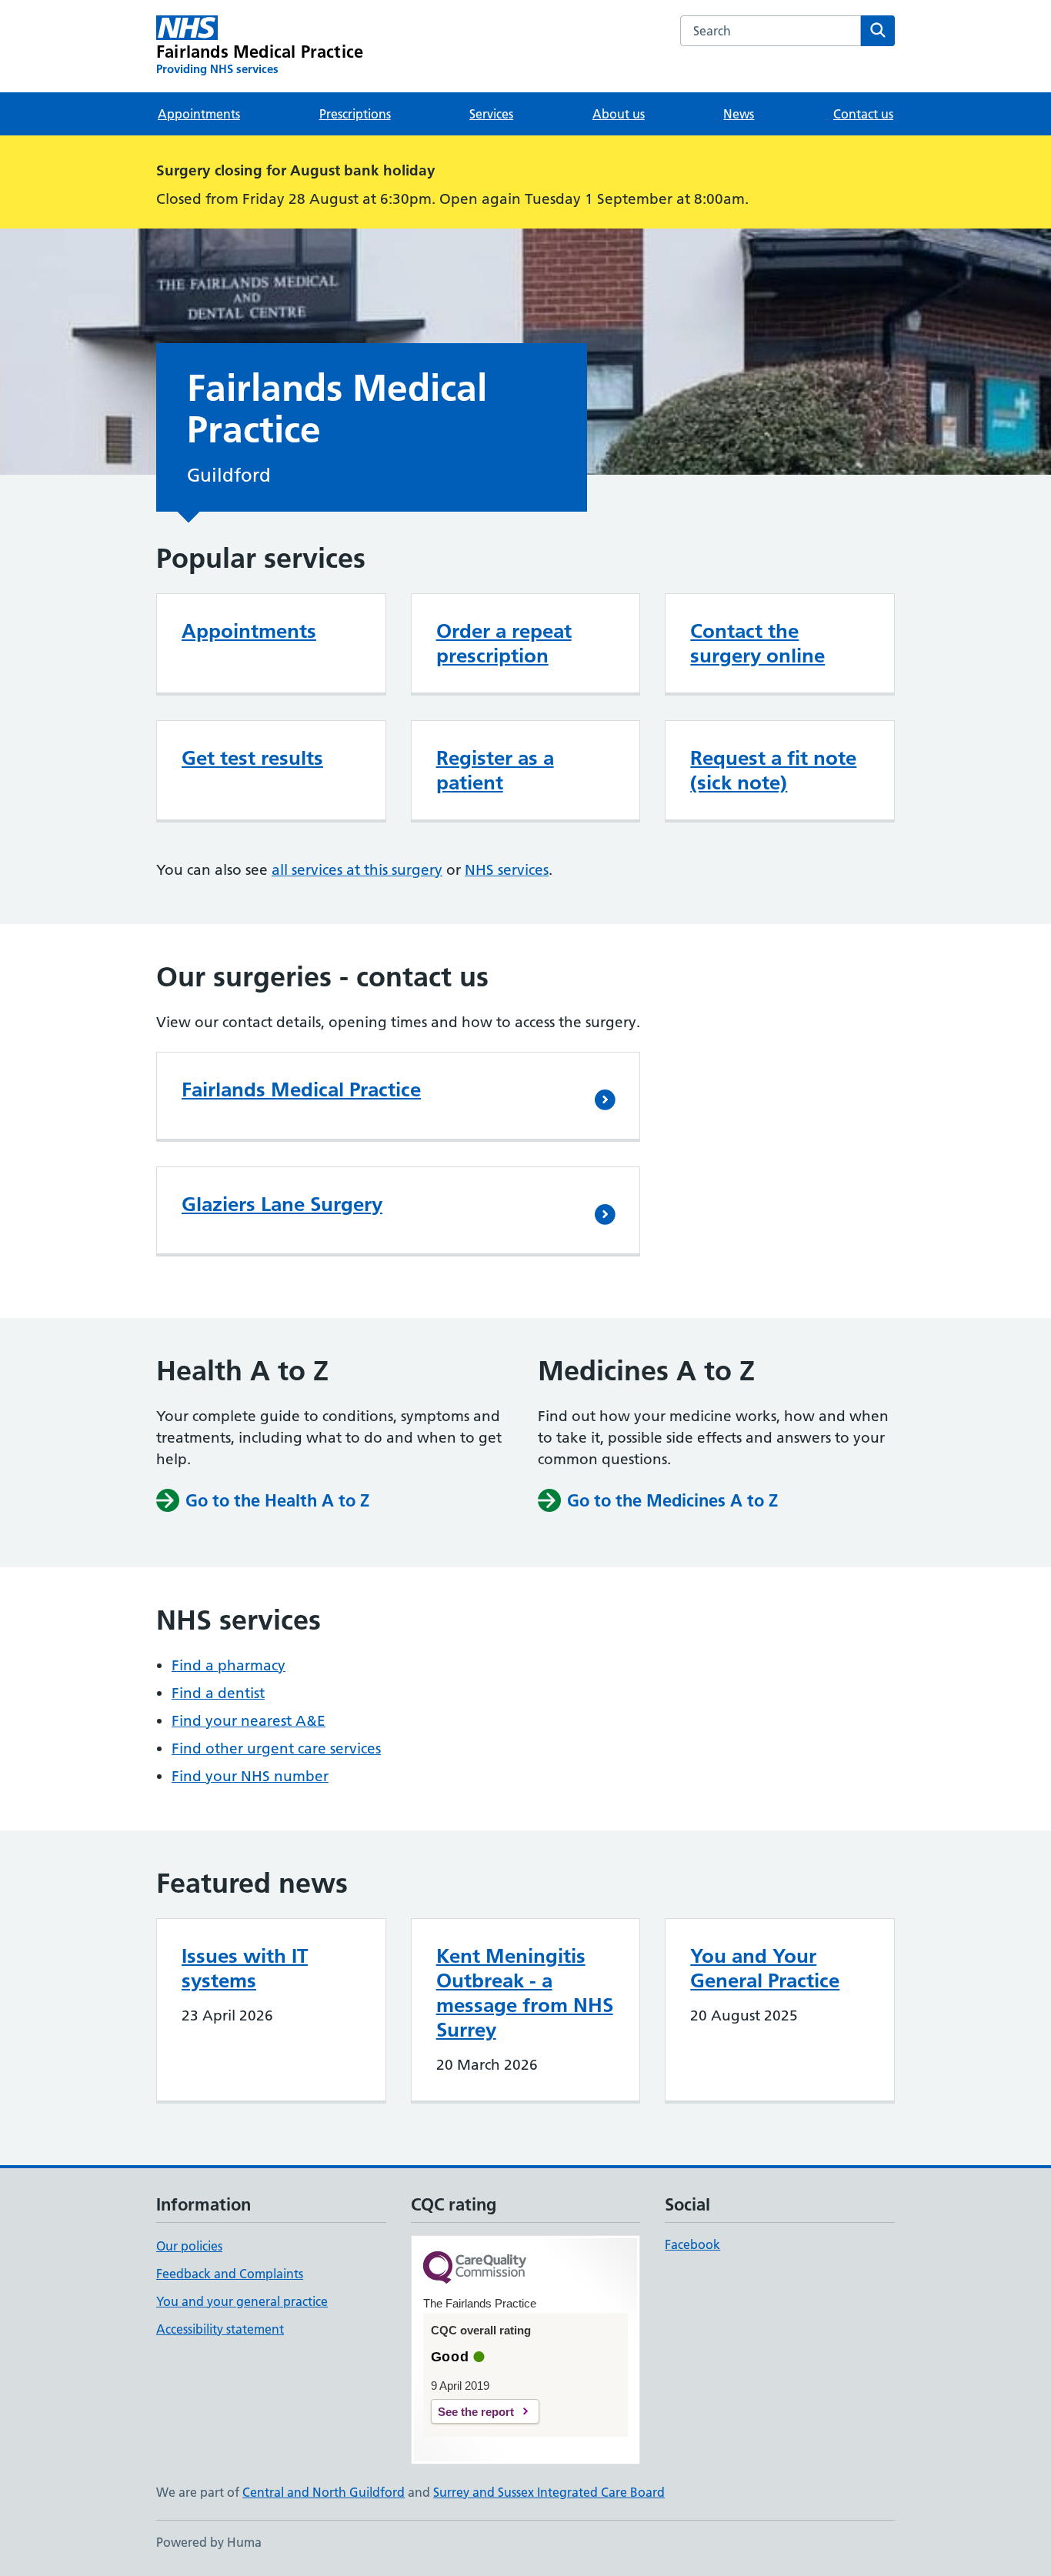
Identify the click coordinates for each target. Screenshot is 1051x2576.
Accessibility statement (220, 2329)
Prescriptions (355, 114)
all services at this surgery (357, 870)
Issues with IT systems (245, 1968)
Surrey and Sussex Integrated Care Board (549, 2492)
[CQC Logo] (475, 2269)
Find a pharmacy (229, 1665)
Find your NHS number (250, 1776)
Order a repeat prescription (504, 643)
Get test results (252, 758)
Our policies (189, 2246)
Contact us (863, 114)
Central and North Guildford (324, 2492)
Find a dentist (218, 1693)
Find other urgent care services (276, 1748)
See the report (476, 2412)
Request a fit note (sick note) (773, 770)
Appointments (199, 114)
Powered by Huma (209, 2542)
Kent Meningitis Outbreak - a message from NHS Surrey (525, 1993)
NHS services (507, 870)
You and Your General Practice (765, 1968)
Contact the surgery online (757, 643)
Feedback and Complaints (230, 2274)
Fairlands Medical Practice (301, 1089)
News (739, 114)
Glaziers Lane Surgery (282, 1204)
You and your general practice (242, 2301)
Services (491, 114)
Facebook (692, 2244)
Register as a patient (495, 770)
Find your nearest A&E (249, 1721)
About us (619, 114)
